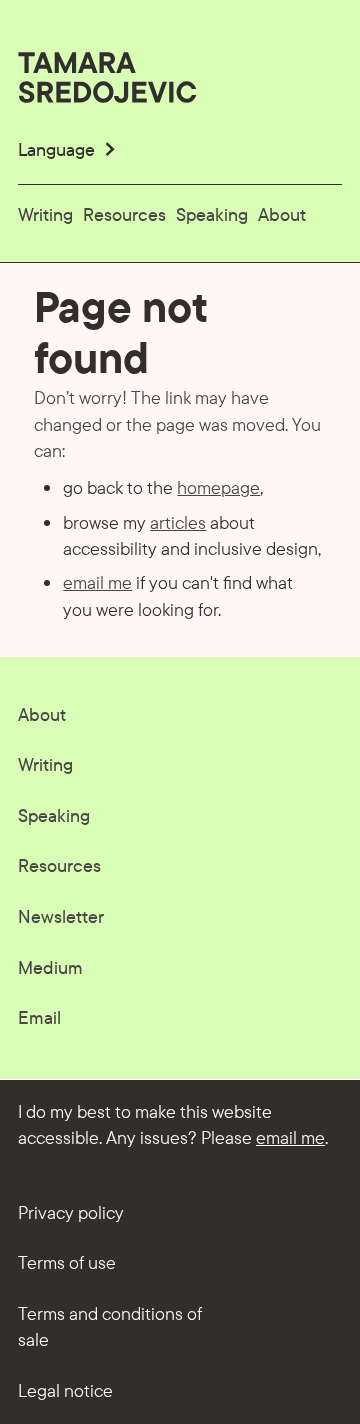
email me (97, 582)
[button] (68, 149)
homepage (218, 487)
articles (178, 522)
